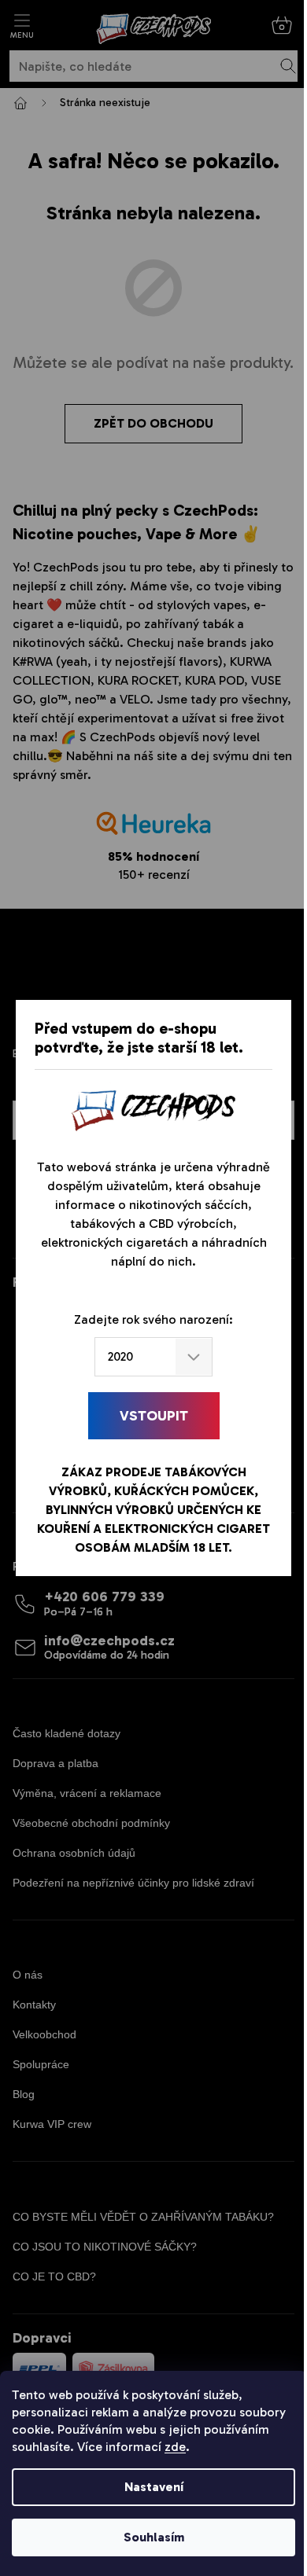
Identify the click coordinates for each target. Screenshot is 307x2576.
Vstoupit (154, 1416)
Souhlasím (154, 2537)
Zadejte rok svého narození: (153, 1319)
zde (175, 2447)
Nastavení (154, 2487)
